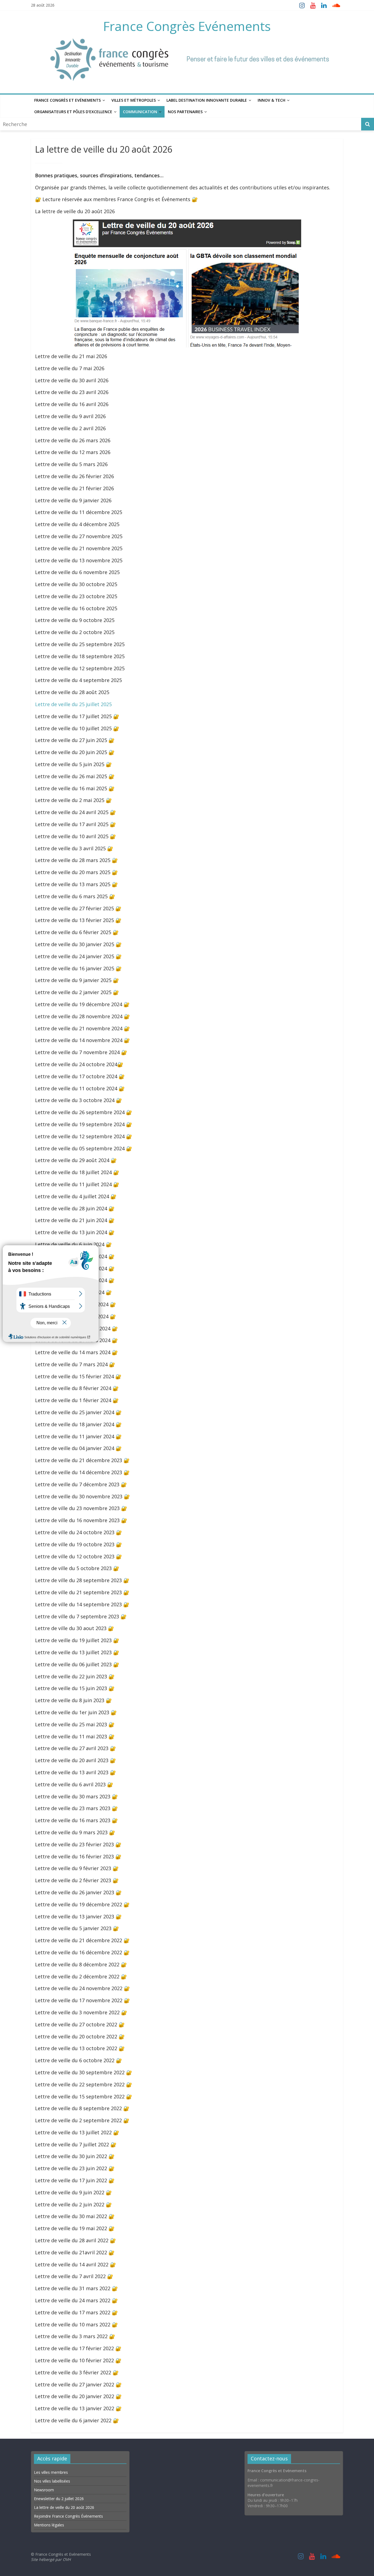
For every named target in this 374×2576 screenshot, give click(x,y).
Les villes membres (51, 2472)
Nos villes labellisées (52, 2481)
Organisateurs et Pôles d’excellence (73, 112)
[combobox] (181, 124)
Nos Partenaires (185, 112)
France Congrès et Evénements (67, 100)
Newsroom (44, 2490)
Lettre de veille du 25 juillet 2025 (73, 704)
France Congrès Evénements (187, 26)
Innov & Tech (271, 100)
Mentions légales (49, 2525)
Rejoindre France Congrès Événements (68, 2516)
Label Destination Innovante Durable (207, 100)
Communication (140, 112)
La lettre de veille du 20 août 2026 (64, 2507)
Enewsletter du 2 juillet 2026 (59, 2498)
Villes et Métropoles (134, 100)
